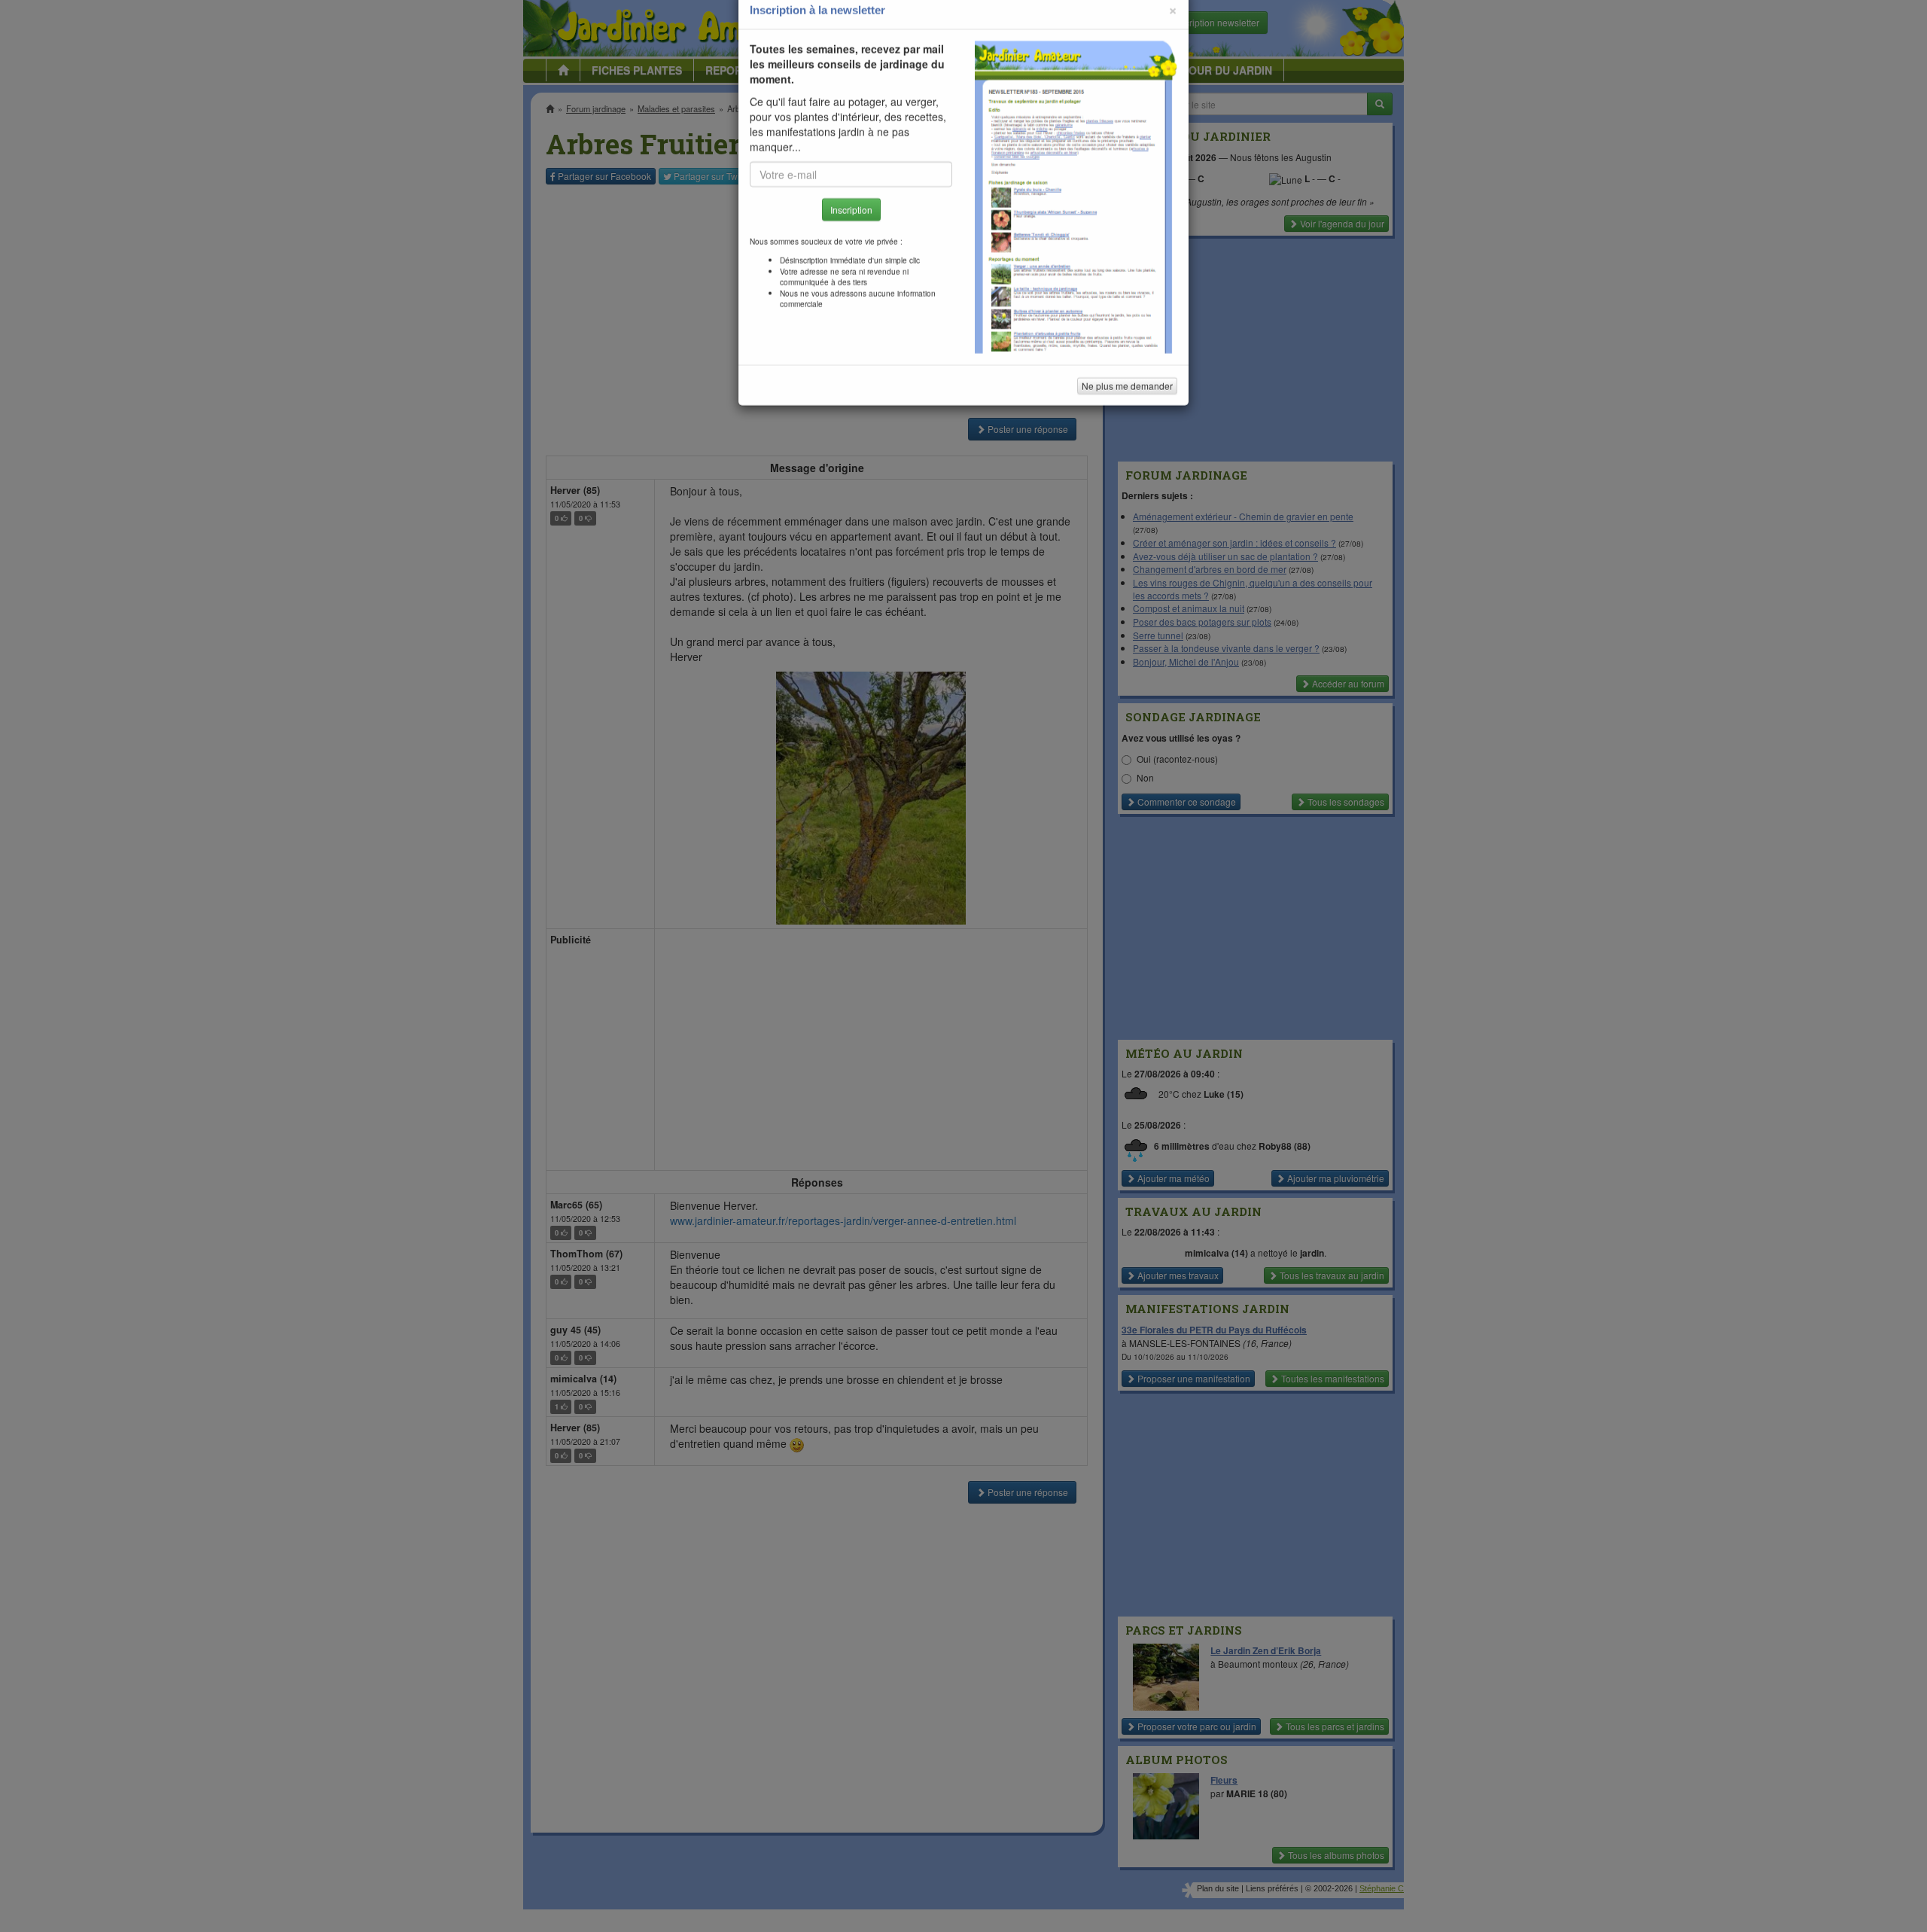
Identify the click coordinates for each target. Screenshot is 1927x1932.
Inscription (851, 242)
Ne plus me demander (1127, 418)
